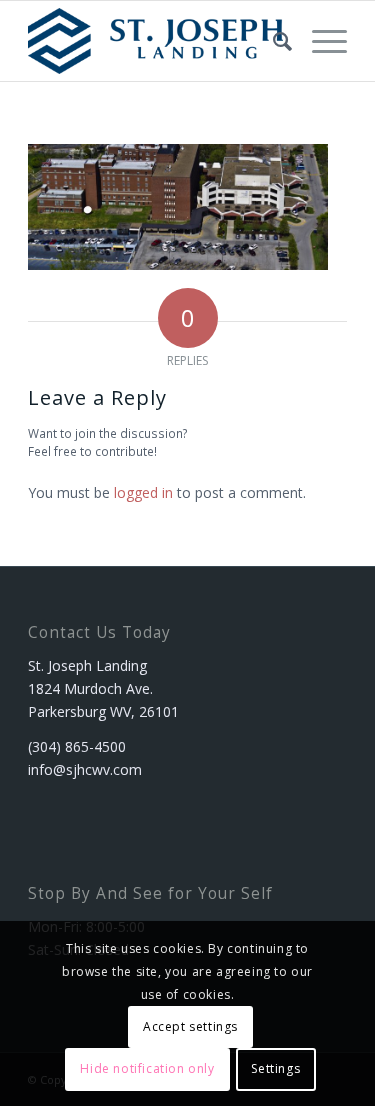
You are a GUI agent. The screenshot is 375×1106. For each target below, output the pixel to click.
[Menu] (319, 41)
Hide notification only (147, 1068)
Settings (275, 1068)
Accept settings (190, 1026)
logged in (143, 492)
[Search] (272, 41)
